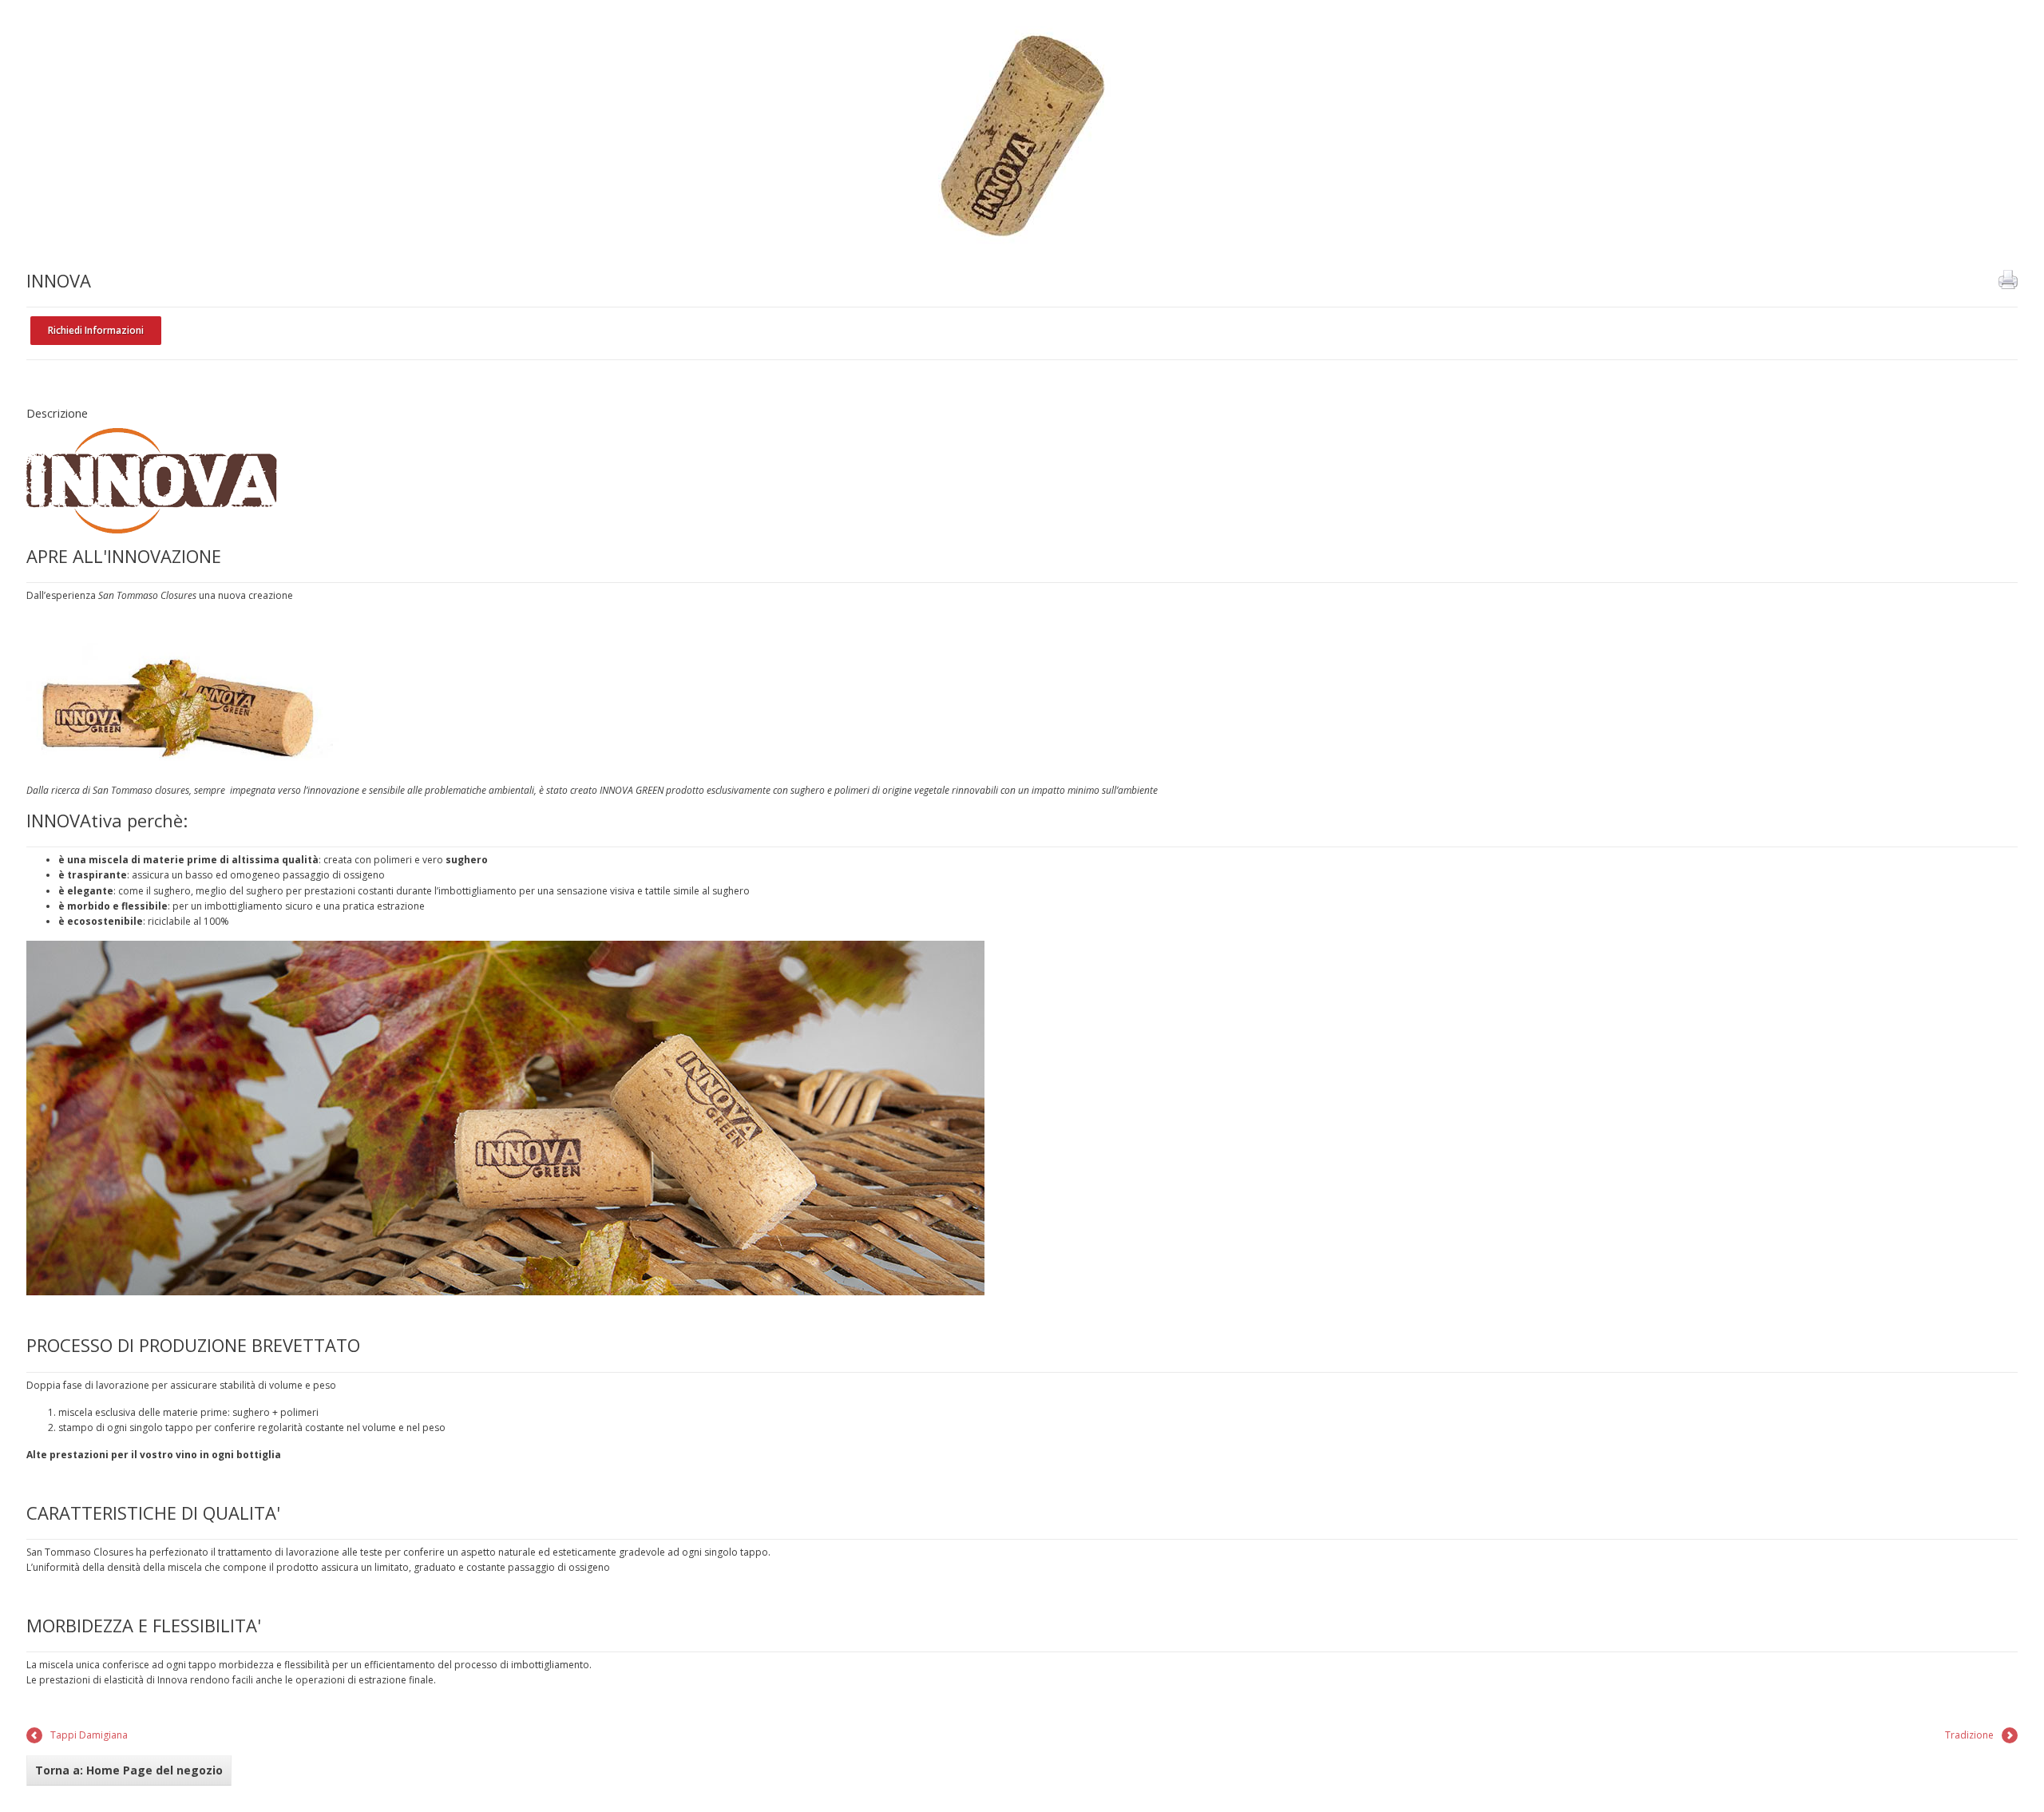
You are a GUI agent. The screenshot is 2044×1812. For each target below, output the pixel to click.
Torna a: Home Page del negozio (129, 1770)
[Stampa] (2008, 280)
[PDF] (1983, 280)
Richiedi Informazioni (96, 330)
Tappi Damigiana (89, 1735)
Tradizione (1969, 1735)
